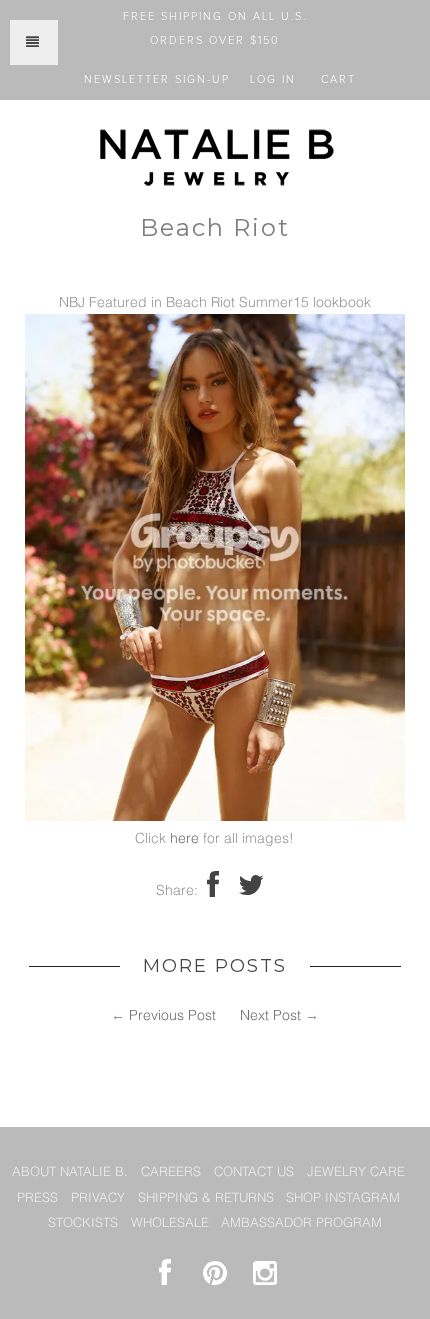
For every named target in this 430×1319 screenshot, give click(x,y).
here (184, 839)
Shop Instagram (343, 1198)
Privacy (98, 1198)
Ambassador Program (301, 1223)
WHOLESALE (170, 1223)
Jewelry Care (356, 1172)
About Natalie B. (70, 1172)
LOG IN (273, 79)
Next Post (270, 1016)
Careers (171, 1172)
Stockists (83, 1223)
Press (37, 1198)
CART (338, 79)
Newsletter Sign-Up (157, 79)
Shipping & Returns (206, 1198)
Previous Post (172, 1016)
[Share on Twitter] (251, 891)
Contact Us (254, 1172)
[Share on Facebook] (213, 891)
